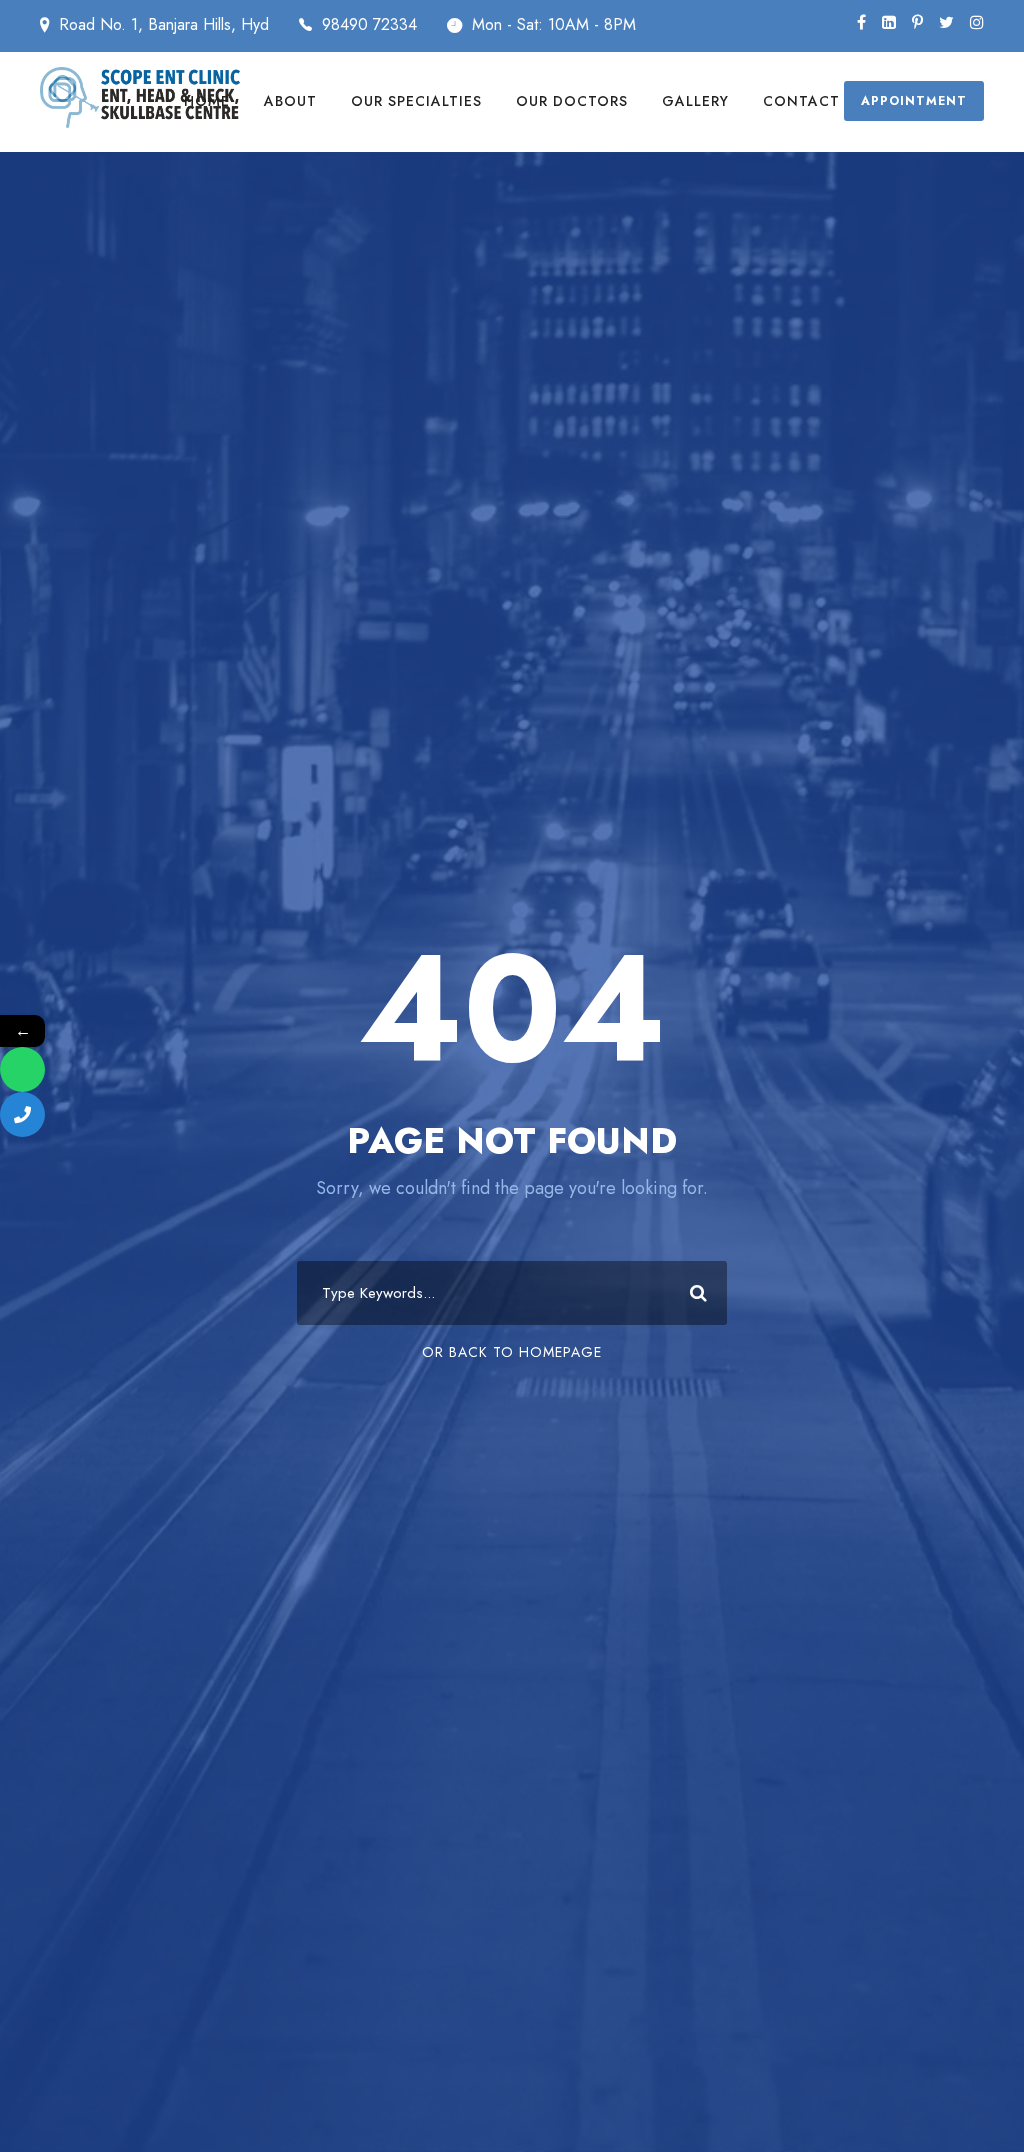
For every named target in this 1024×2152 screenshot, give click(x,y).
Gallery (695, 101)
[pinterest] (917, 22)
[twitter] (946, 22)
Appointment (914, 101)
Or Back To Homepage (512, 1352)
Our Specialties (416, 101)
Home (207, 101)
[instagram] (977, 22)
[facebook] (861, 22)
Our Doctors (572, 101)
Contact (801, 101)
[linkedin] (889, 22)
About (290, 101)
